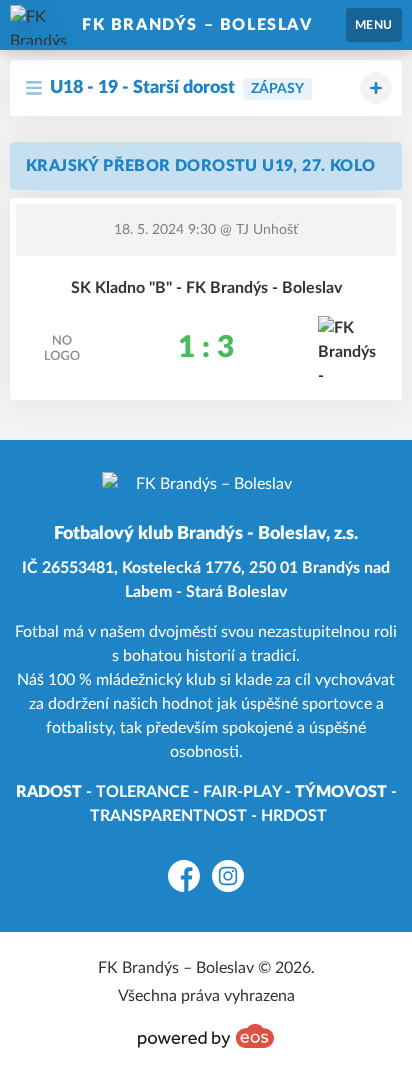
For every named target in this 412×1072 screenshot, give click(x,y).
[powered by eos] (206, 1036)
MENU (374, 25)
